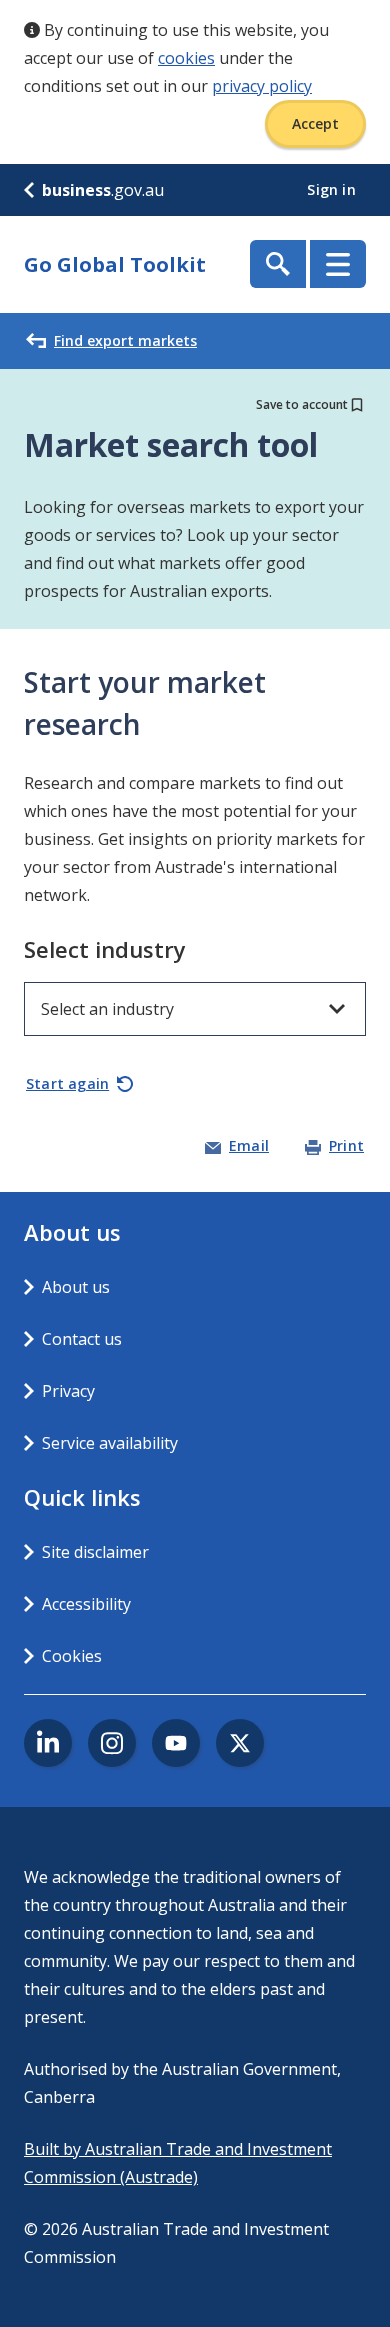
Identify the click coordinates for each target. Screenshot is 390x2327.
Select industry (105, 949)
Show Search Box (278, 264)
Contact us (82, 1339)
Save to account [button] (302, 404)
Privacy (68, 1391)
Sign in (333, 189)
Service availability (110, 1443)
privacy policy (262, 86)
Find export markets (125, 340)
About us (76, 1287)
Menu (338, 264)
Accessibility (86, 1604)
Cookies (72, 1656)
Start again (67, 1083)
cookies (186, 58)
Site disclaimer (95, 1552)
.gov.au (103, 190)
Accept (315, 123)
